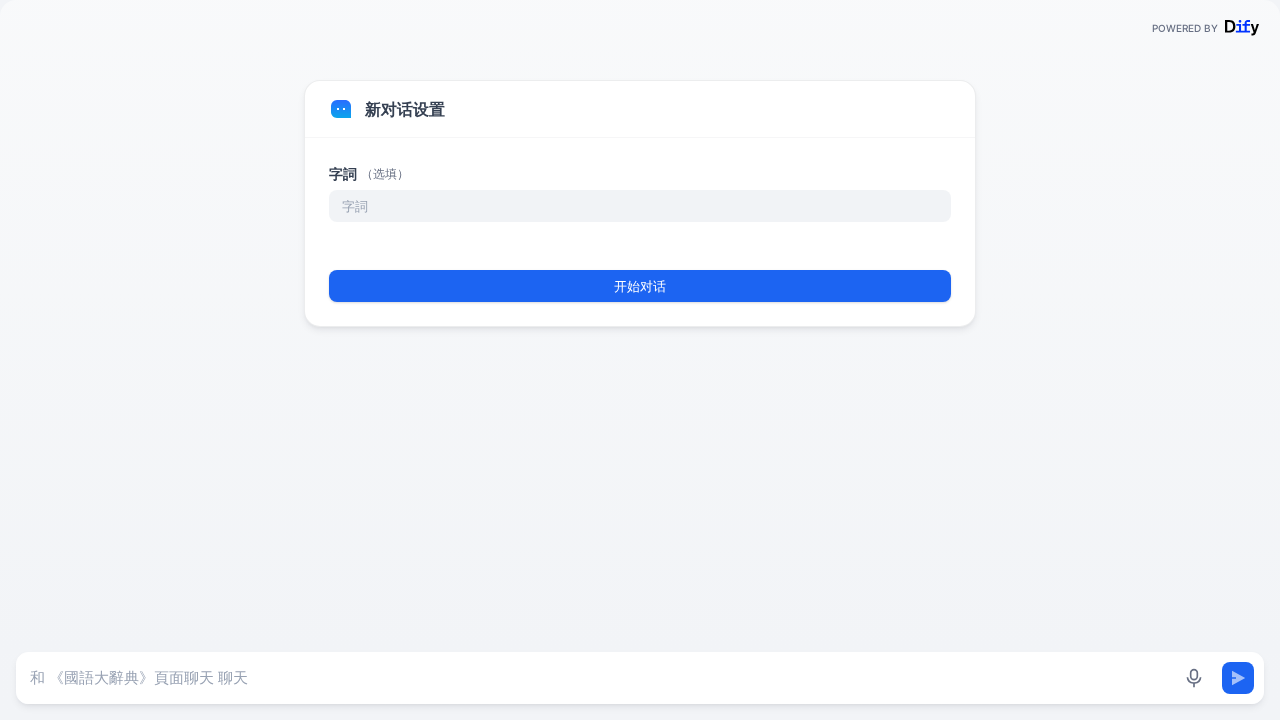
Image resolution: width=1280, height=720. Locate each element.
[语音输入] (1194, 678)
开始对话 (640, 286)
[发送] (1238, 678)
